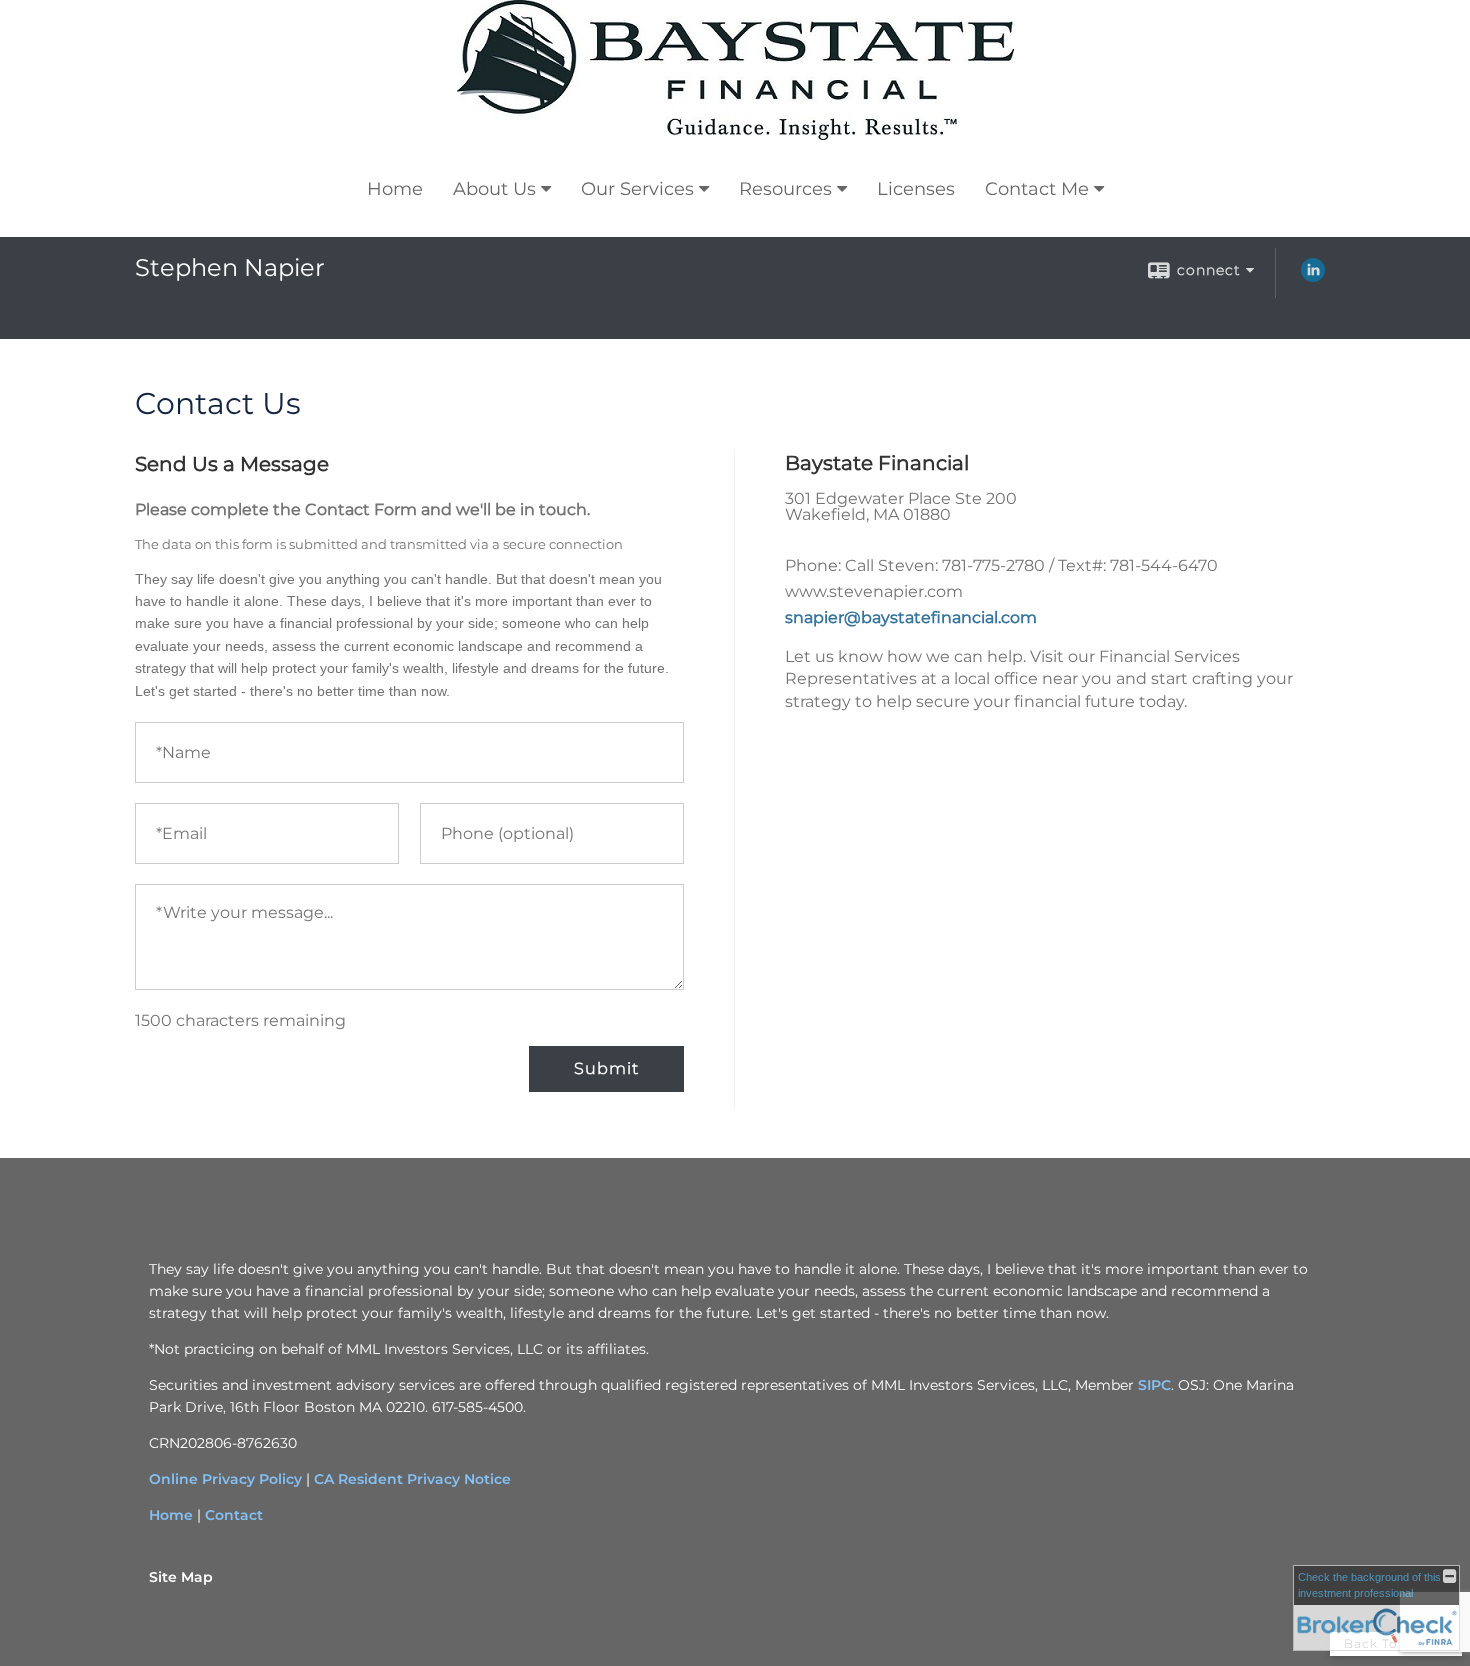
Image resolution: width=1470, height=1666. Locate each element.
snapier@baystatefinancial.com (911, 617)
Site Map (181, 1577)
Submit (606, 1068)
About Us (494, 189)
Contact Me (1037, 189)
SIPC (1154, 1385)
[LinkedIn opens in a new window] (1313, 277)
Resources (785, 189)
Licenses (916, 189)
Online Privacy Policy (225, 1479)
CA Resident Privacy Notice (412, 1479)
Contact (234, 1515)
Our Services (637, 189)
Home (395, 189)
